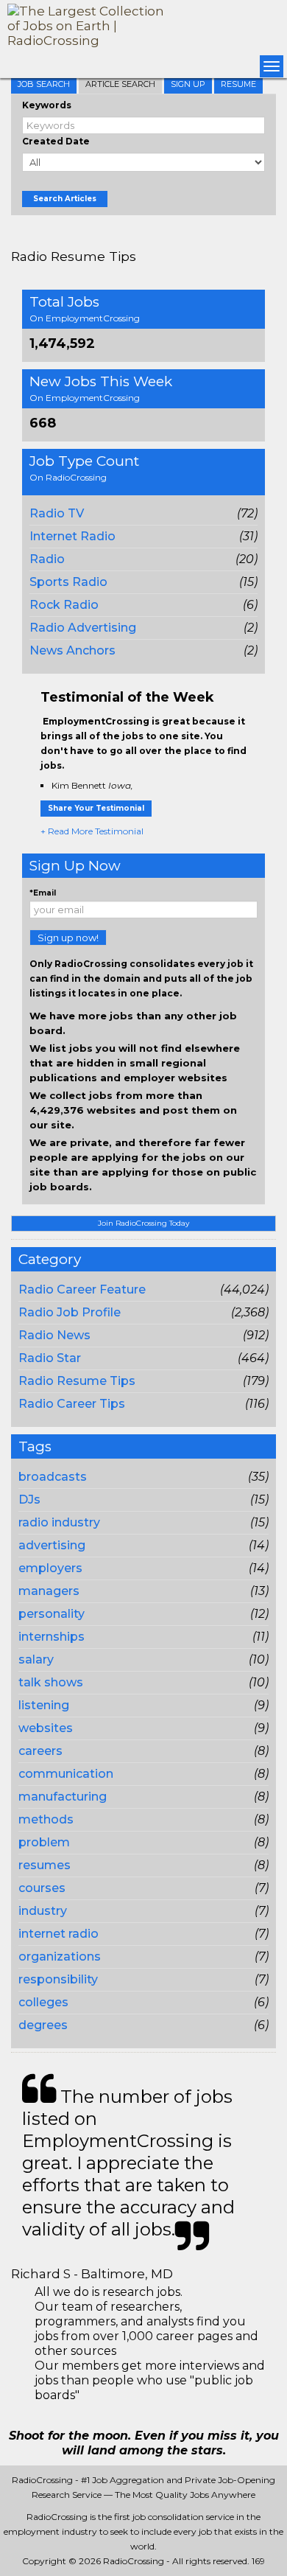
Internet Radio (72, 536)
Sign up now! (68, 938)
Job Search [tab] (44, 84)
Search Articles (65, 199)
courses (42, 1888)
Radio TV (57, 513)
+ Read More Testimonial (92, 831)
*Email (43, 893)
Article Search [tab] (120, 84)
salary (36, 1659)
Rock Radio (64, 605)
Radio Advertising (83, 628)
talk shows (51, 1682)
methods (46, 1819)
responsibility (58, 1979)
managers (49, 1591)
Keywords (47, 105)
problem (44, 1842)
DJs (29, 1500)
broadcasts (53, 1477)
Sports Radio (68, 582)
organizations (60, 1957)
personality (52, 1614)
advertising (52, 1545)
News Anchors (72, 650)
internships (52, 1637)
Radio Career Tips (72, 1404)
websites (46, 1728)
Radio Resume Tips (77, 1381)
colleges (43, 2002)
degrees (43, 2025)
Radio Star (50, 1358)
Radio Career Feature (82, 1289)
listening (44, 1705)
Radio (47, 559)
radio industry (59, 1522)
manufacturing (63, 1797)
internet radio (59, 1934)
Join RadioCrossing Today (143, 1223)
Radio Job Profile (70, 1312)
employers (50, 1568)
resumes (45, 1865)
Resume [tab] (238, 84)
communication (66, 1774)
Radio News (54, 1335)
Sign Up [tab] (188, 84)
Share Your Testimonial (96, 808)
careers (40, 1751)
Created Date (56, 141)
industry (43, 1911)
